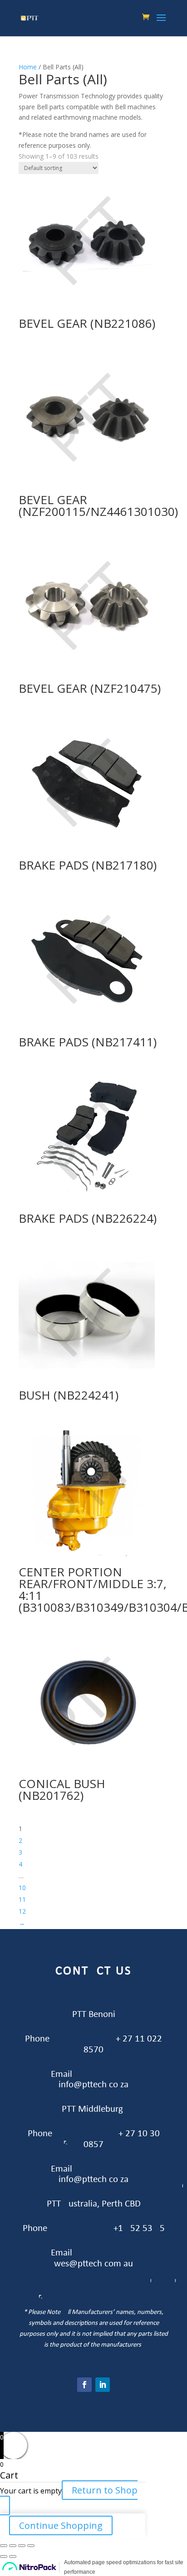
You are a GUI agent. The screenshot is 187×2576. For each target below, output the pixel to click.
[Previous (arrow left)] (4, 2557)
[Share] (13, 2546)
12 (22, 1911)
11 (22, 1899)
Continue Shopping (61, 2525)
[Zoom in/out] (31, 2546)
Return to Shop (105, 2490)
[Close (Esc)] (4, 2546)
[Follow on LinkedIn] (103, 2385)
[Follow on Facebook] (84, 2385)
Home (28, 67)
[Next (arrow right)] (13, 2557)
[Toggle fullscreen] (22, 2546)
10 (22, 1888)
